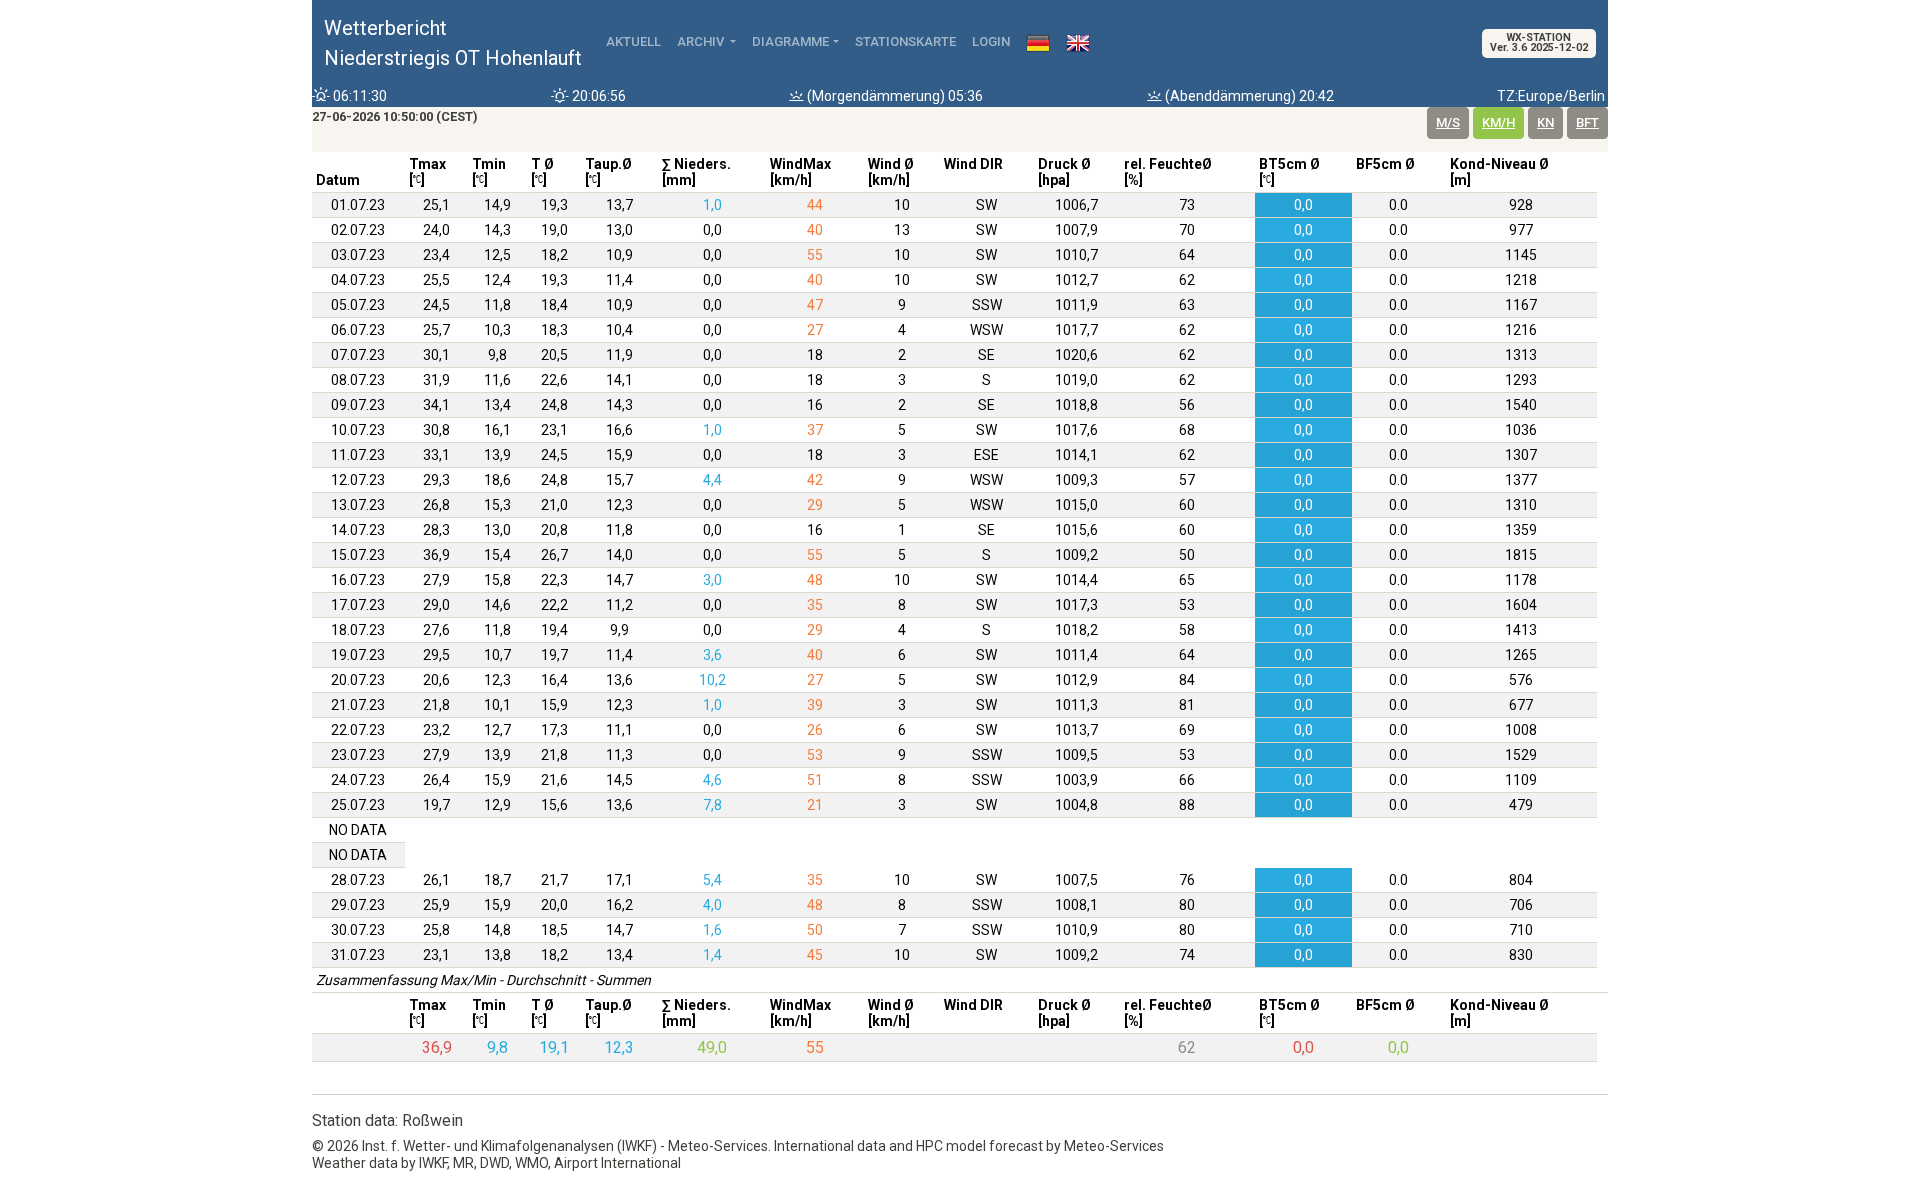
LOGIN (991, 41)
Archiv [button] (702, 41)
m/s (1448, 122)
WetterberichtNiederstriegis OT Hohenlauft (453, 43)
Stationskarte (905, 41)
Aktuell (633, 41)
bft (1587, 122)
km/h (1498, 122)
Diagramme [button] (790, 41)
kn (1545, 122)
